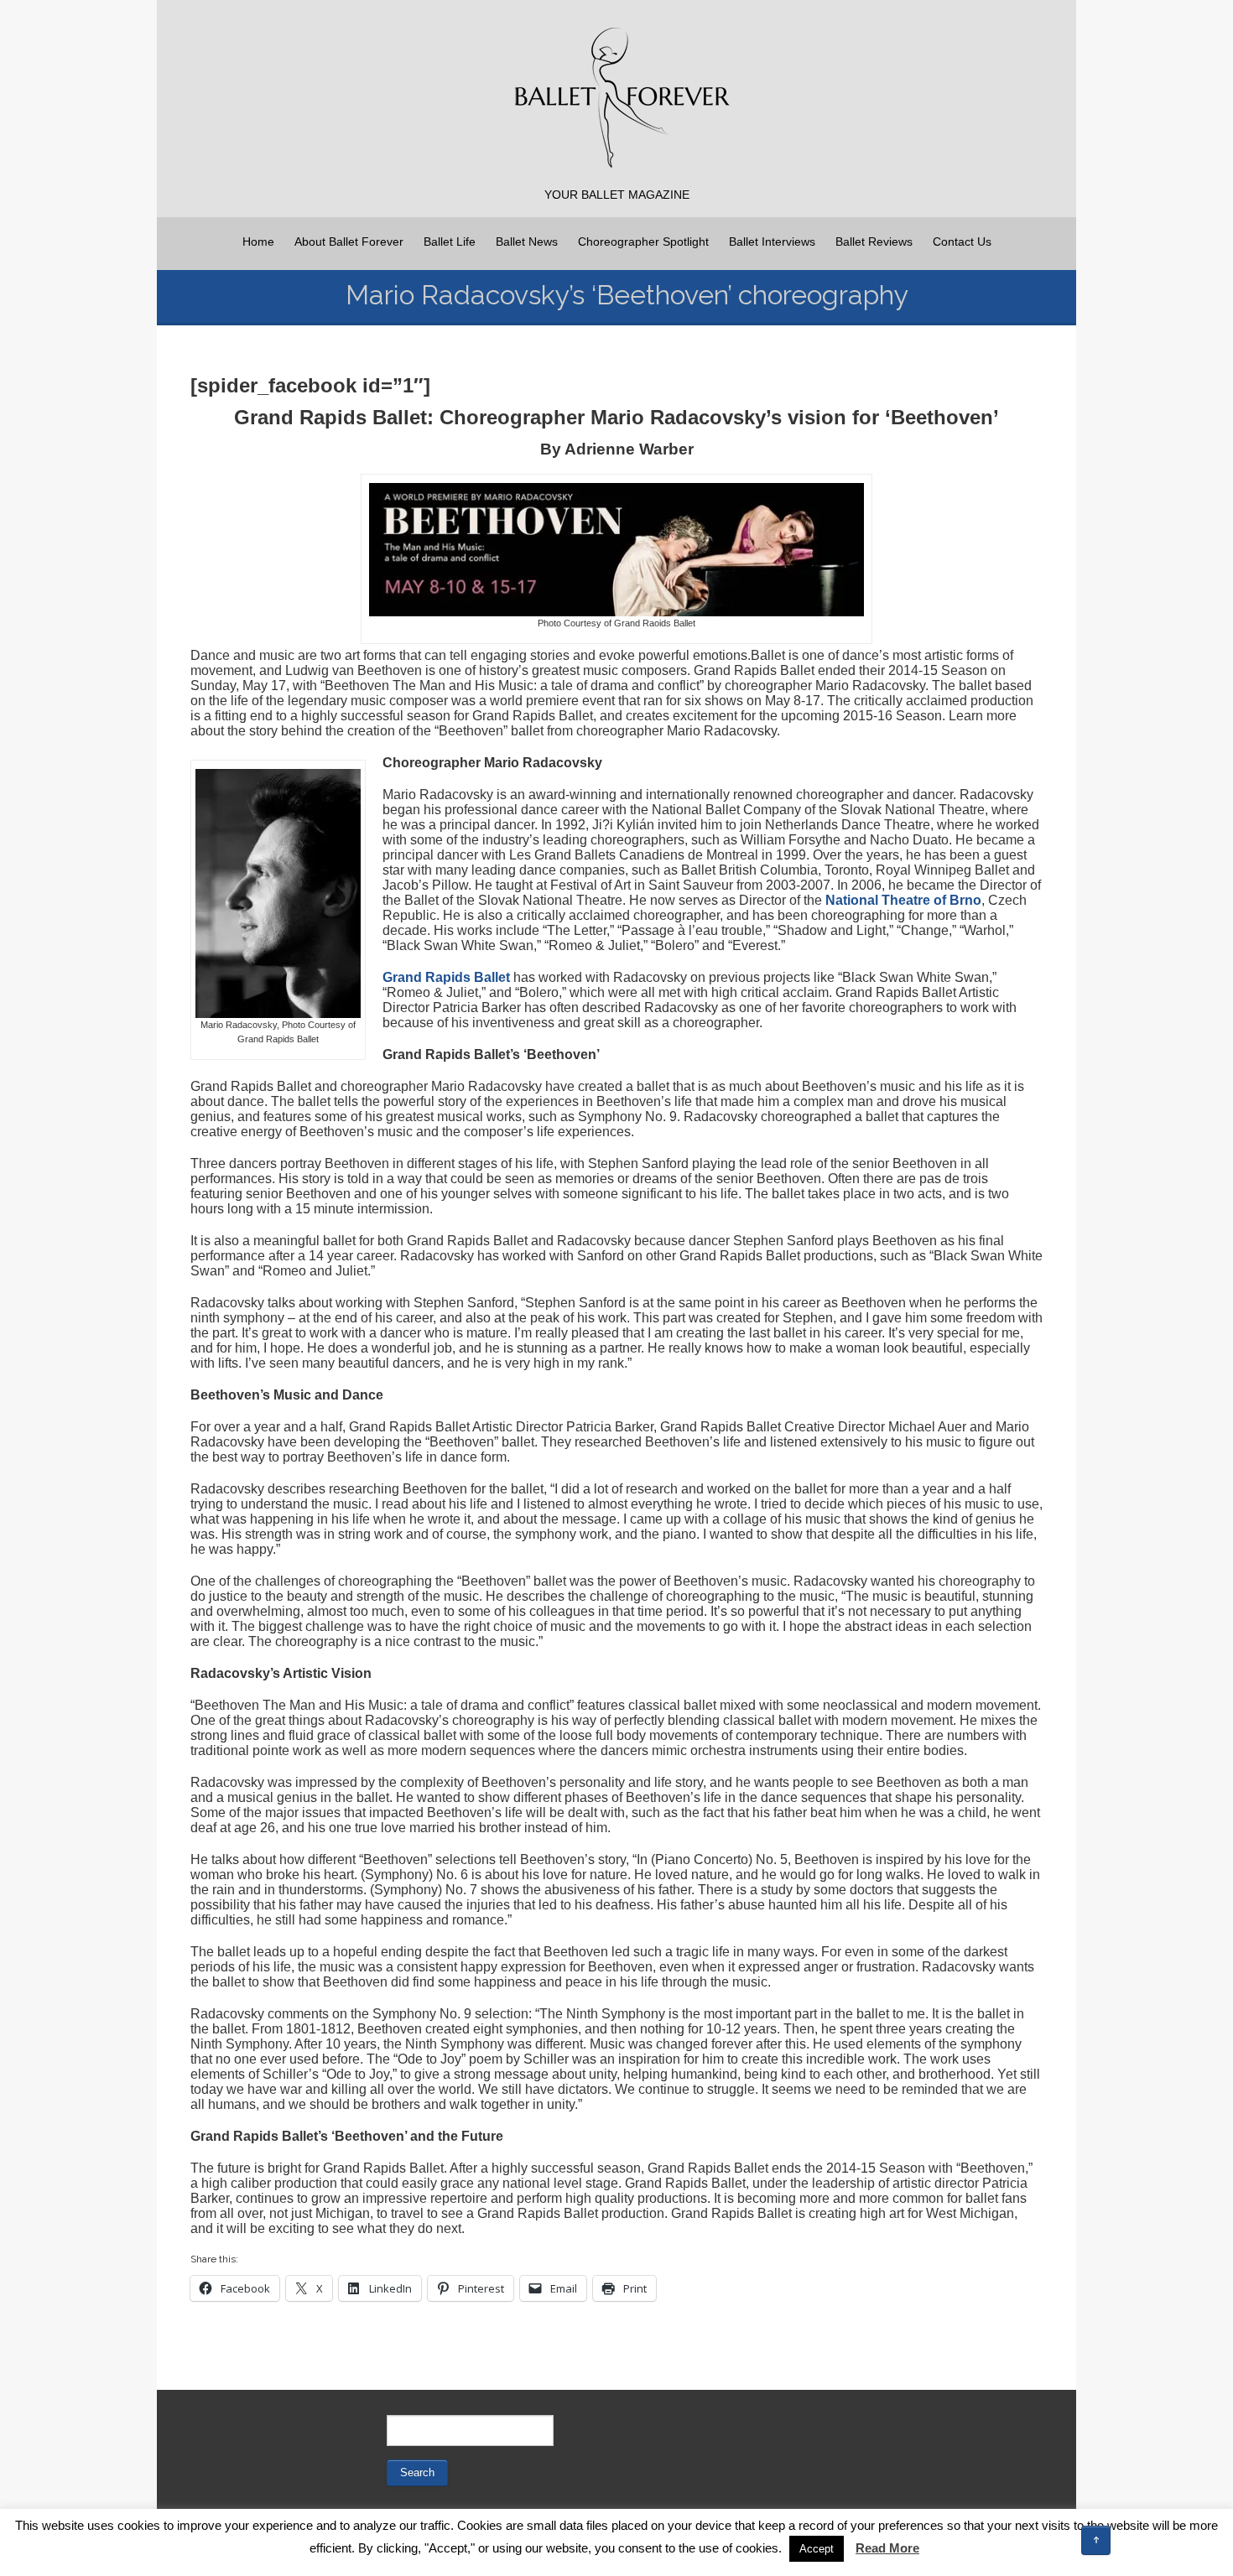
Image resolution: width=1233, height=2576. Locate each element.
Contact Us (962, 241)
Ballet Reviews (874, 241)
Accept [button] (817, 2549)
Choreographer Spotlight (643, 241)
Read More (887, 2548)
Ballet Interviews (772, 241)
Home (258, 241)
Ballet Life (450, 241)
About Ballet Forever (349, 241)
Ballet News (527, 241)
